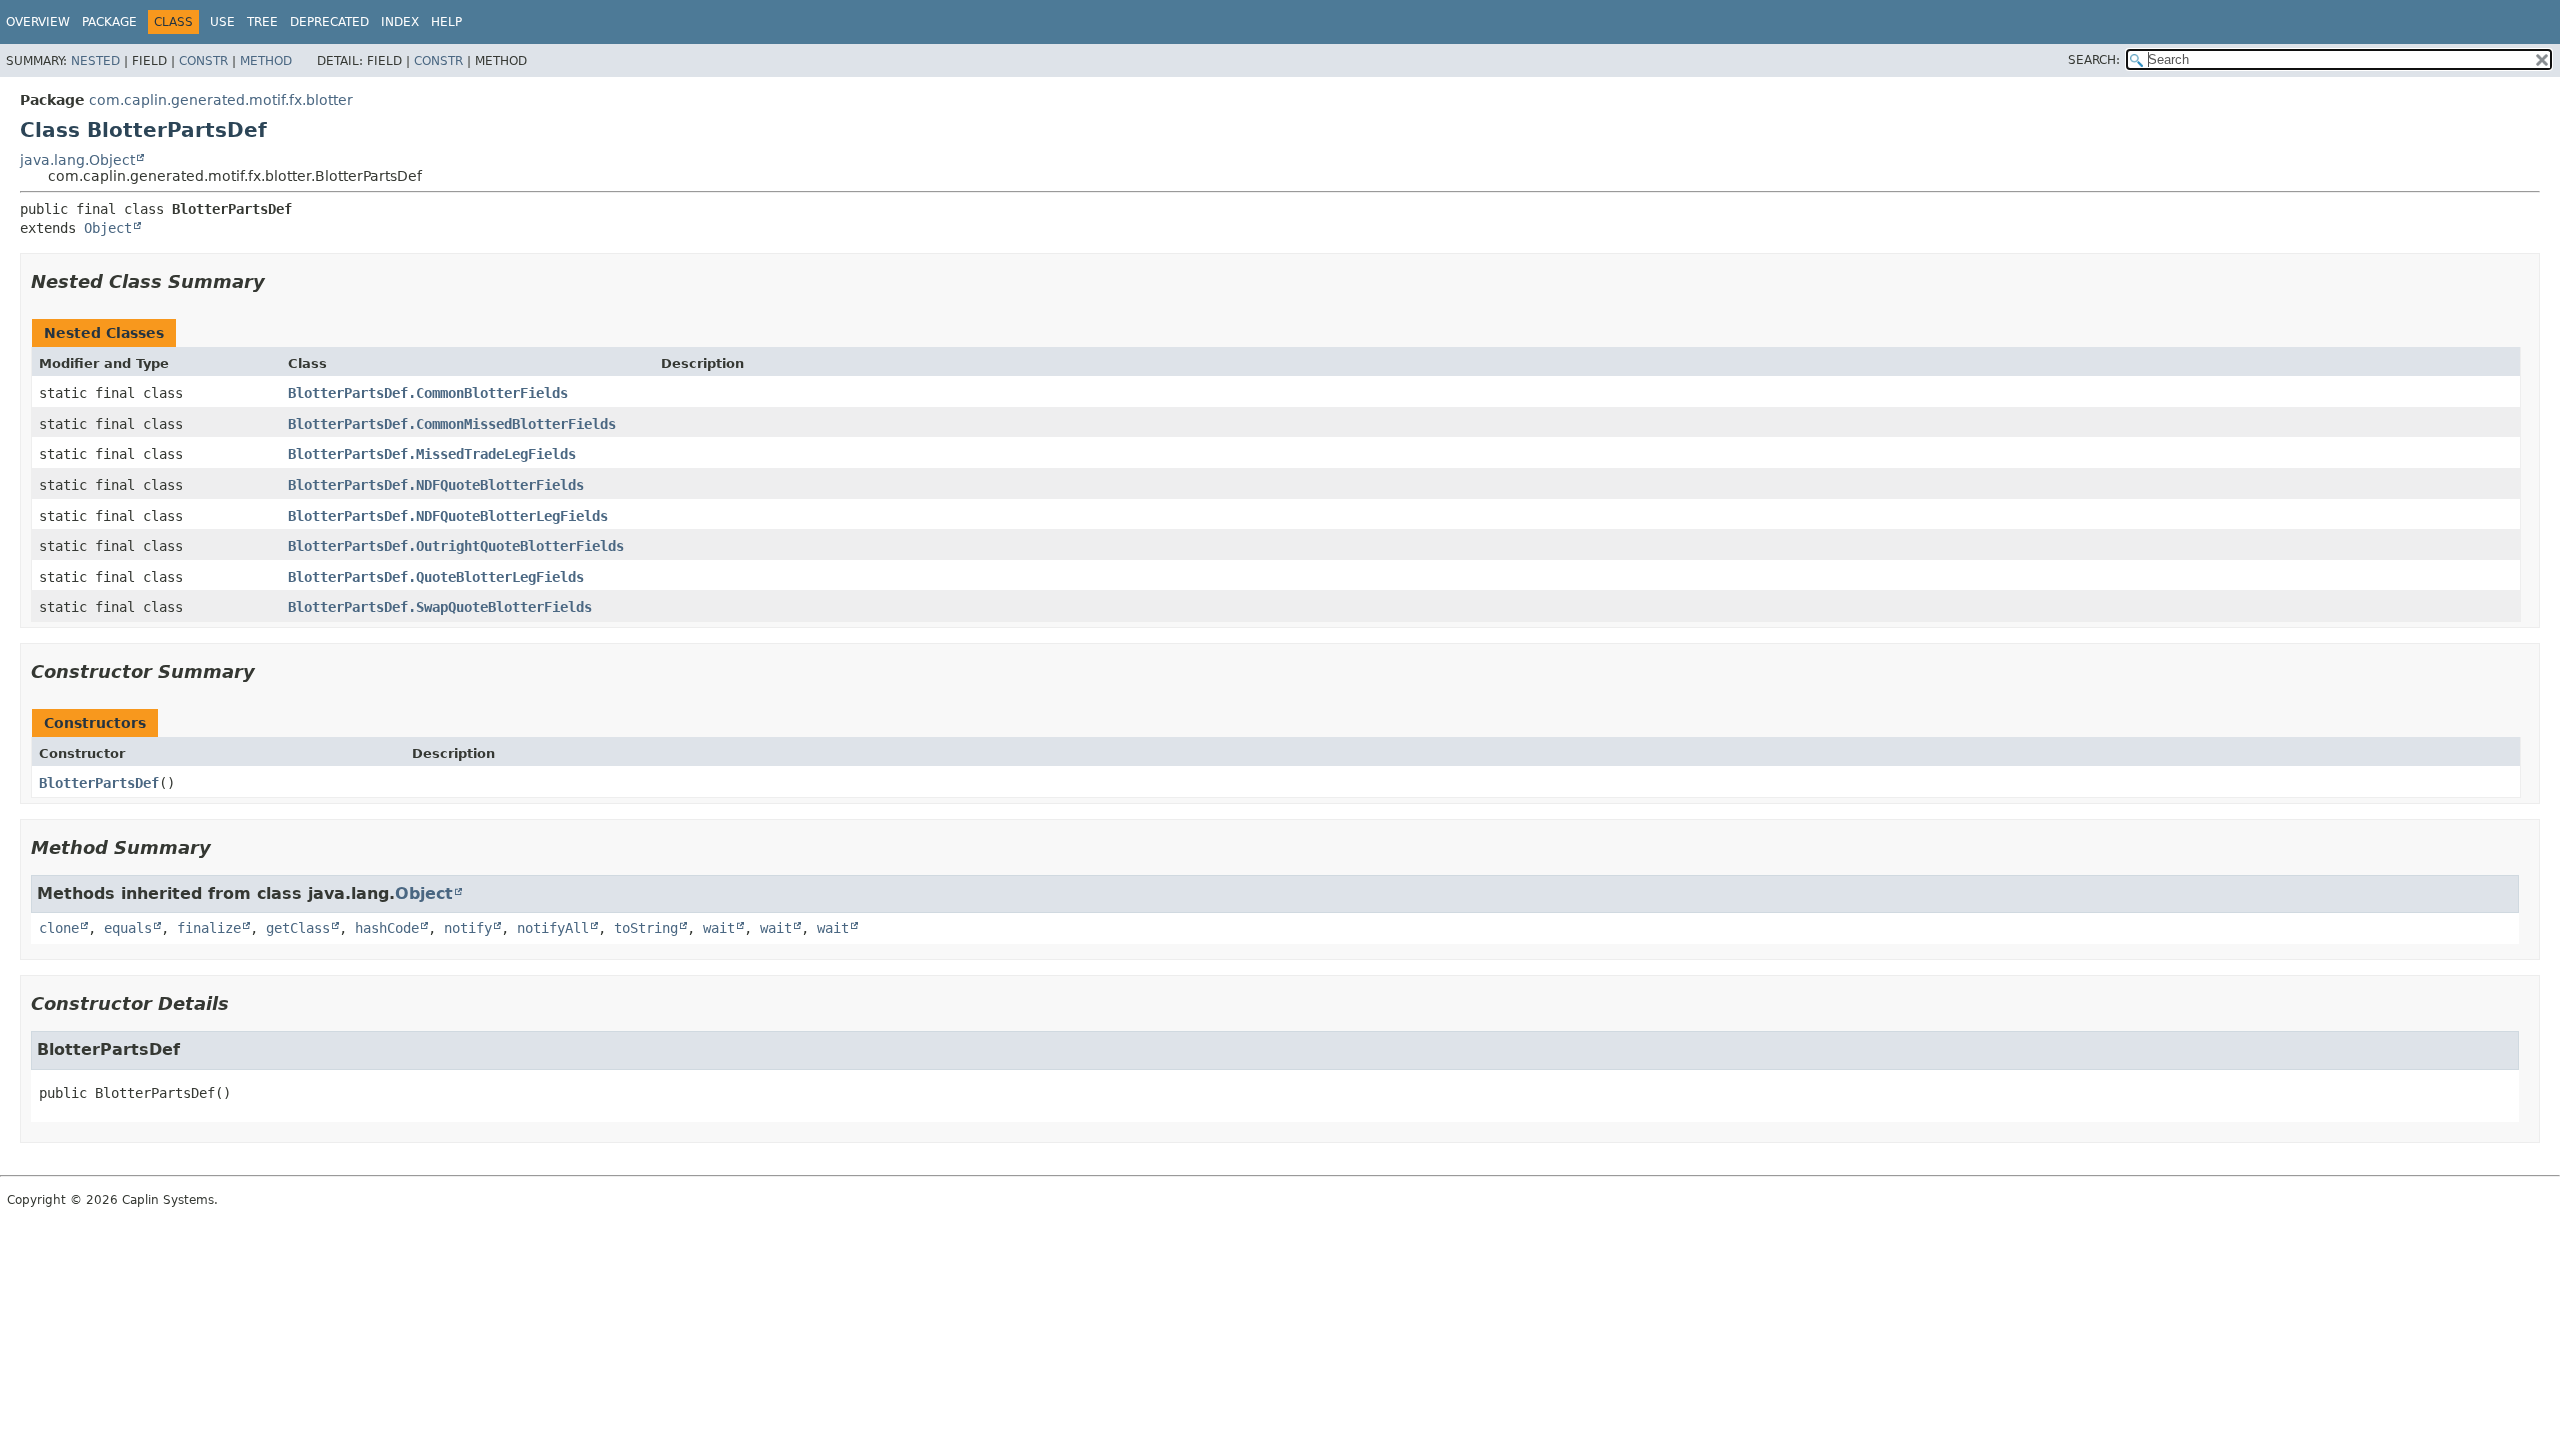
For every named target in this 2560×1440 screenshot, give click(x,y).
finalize (209, 928)
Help (446, 22)
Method (266, 61)
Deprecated (329, 22)
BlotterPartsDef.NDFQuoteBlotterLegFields (448, 516)
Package (109, 22)
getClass (298, 928)
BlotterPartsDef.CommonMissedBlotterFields (452, 424)
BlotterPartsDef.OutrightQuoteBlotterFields (456, 546)
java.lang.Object (77, 160)
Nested (95, 61)
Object (108, 228)
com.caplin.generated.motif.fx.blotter (221, 100)
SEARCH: (2094, 60)
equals (128, 928)
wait (719, 928)
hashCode (387, 928)
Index (400, 22)
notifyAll (553, 928)
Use (222, 22)
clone (59, 928)
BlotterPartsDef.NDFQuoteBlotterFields (436, 485)
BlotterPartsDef (99, 783)
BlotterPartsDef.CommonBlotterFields (428, 393)
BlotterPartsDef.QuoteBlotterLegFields (436, 577)
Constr (203, 61)
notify (468, 928)
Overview (38, 22)
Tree (262, 22)
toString (646, 928)
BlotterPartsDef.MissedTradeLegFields (432, 454)
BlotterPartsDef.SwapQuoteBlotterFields (440, 607)
